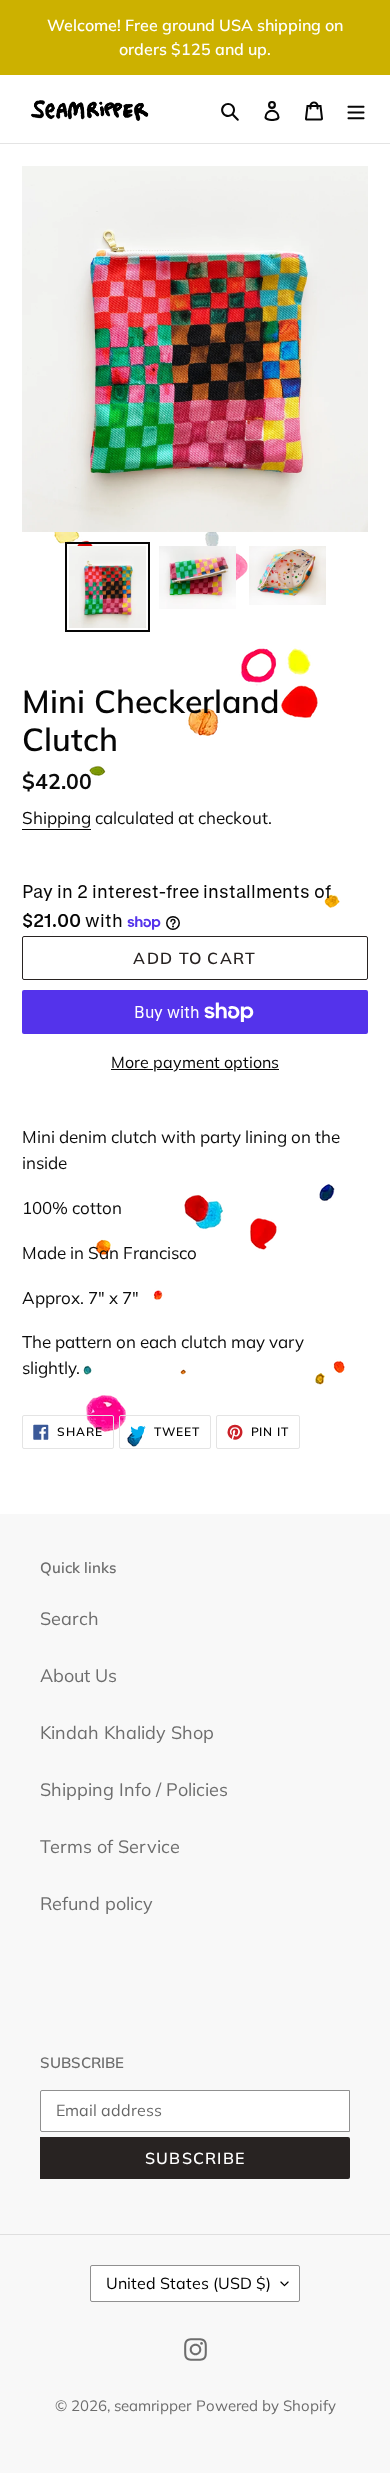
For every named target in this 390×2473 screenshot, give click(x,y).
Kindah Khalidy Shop (127, 1732)
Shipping (56, 817)
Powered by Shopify (266, 2405)
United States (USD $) (188, 2283)
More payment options (195, 1062)
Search (69, 1618)
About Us (78, 1675)
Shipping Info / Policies (134, 1789)
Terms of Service (110, 1846)
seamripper (152, 2405)
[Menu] (356, 109)
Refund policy (96, 1903)
